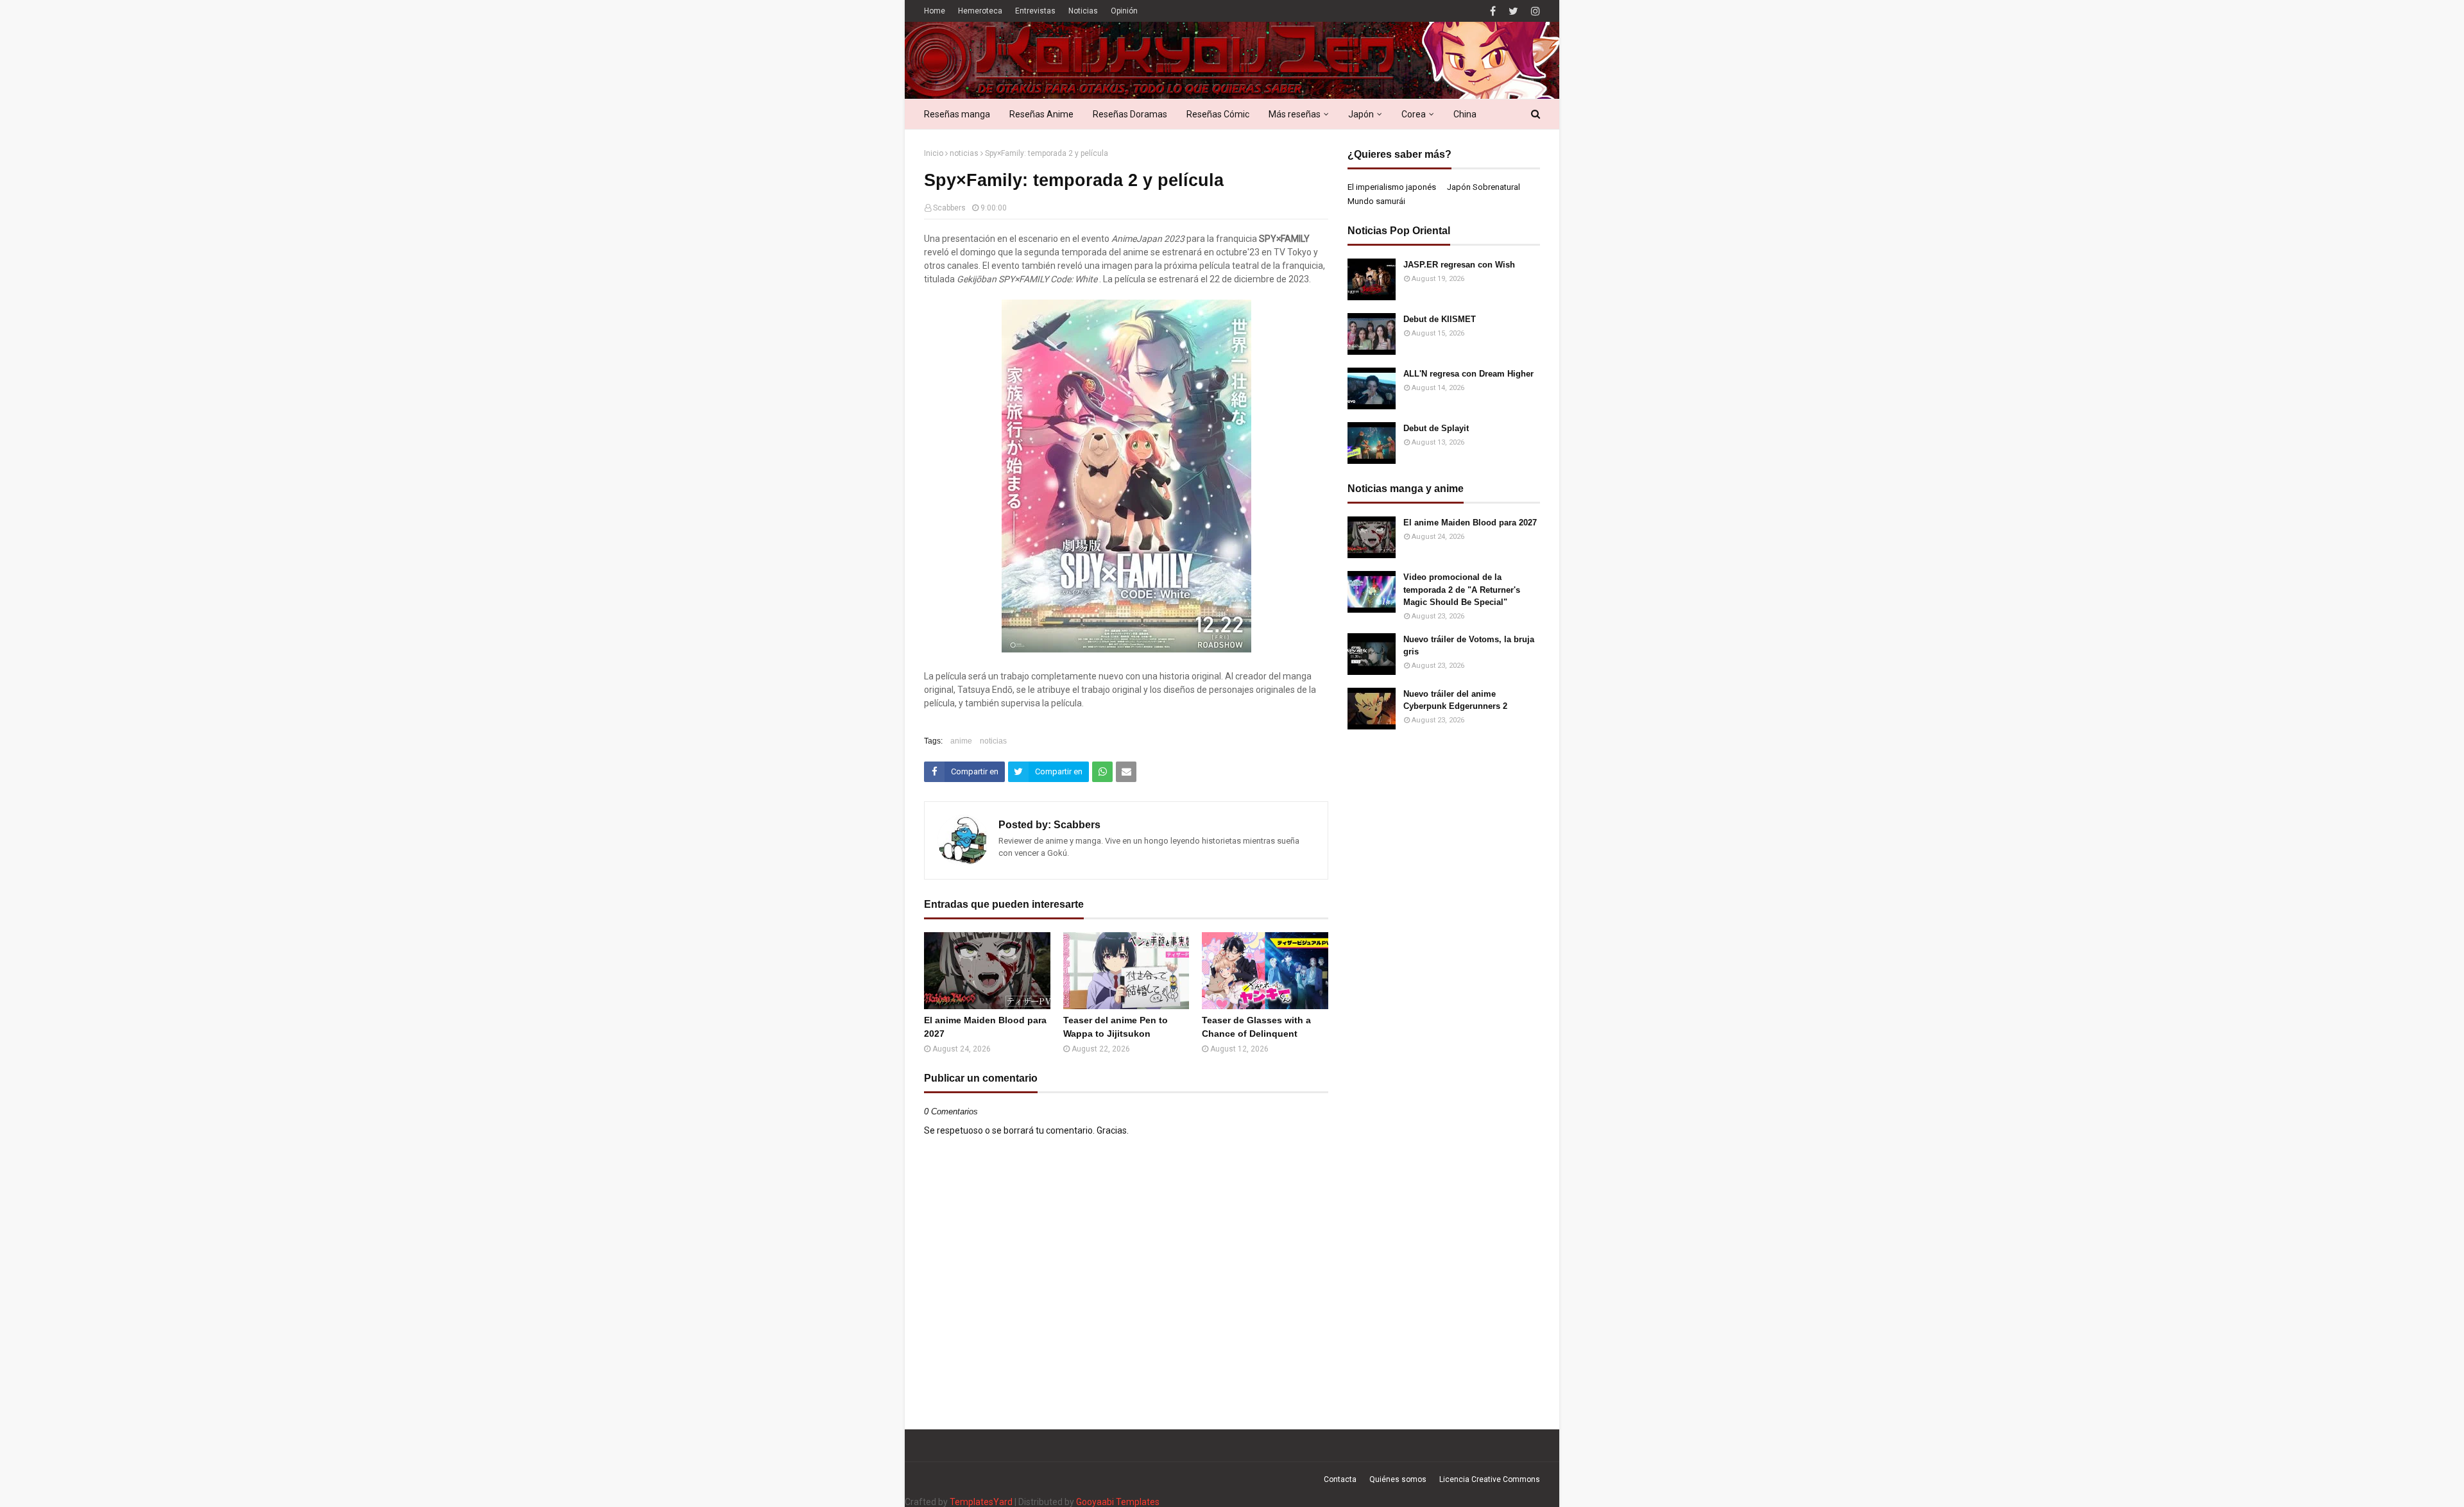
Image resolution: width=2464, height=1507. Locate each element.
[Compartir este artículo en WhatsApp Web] (1102, 772)
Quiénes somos (1398, 1479)
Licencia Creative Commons (1490, 1479)
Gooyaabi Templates (1118, 1502)
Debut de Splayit (1436, 428)
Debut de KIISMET (1440, 319)
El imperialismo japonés (1392, 187)
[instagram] (1534, 11)
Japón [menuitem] (1361, 114)
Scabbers (949, 208)
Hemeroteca (980, 11)
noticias (964, 153)
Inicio (934, 153)
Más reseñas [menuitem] (1295, 114)
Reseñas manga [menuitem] (957, 114)
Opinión (1124, 11)
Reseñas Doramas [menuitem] (1130, 114)
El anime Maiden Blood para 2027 (985, 1027)
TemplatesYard (981, 1502)
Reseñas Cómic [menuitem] (1218, 114)
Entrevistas (1035, 11)
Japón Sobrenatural (1484, 187)
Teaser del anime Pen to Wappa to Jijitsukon (1116, 1027)
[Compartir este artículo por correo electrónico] (1126, 772)
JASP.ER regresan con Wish (1459, 265)
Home (935, 11)
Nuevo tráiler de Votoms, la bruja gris (1469, 646)
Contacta (1340, 1479)
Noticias (1083, 11)
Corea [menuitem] (1414, 114)
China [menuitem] (1465, 114)
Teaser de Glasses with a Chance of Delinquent (1256, 1027)
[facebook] (1493, 11)
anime (961, 741)
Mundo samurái (1376, 201)
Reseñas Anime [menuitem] (1041, 114)
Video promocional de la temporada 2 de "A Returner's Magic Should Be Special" (1462, 590)
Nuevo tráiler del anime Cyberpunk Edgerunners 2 (1455, 700)
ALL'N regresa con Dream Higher (1468, 374)
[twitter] (1513, 11)
